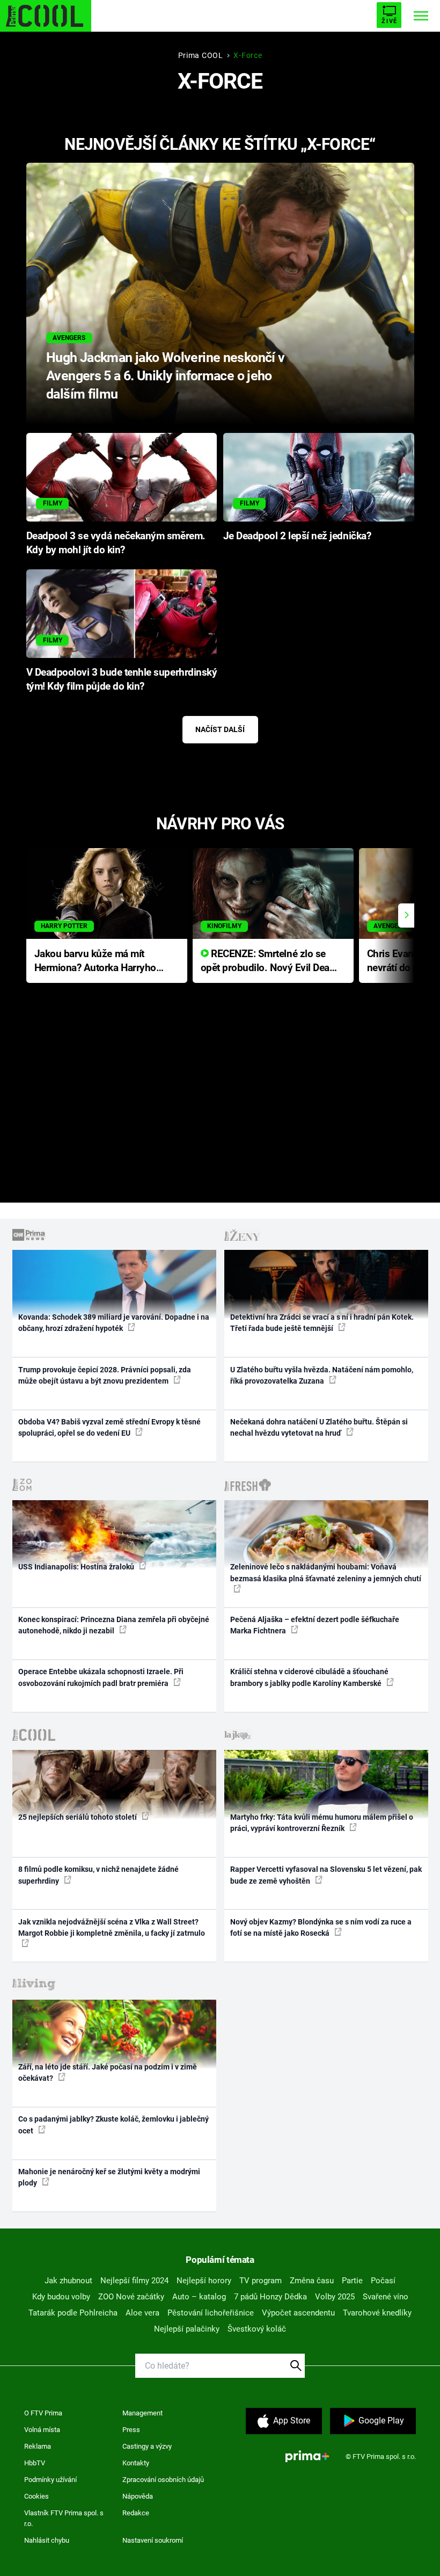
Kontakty (136, 2463)
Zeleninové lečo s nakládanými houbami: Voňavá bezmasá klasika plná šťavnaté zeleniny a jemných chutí (326, 1572)
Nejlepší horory (204, 2281)
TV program (261, 2281)
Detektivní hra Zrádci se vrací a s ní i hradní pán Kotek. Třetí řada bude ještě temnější (322, 1323)
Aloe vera (142, 2313)
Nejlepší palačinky (187, 2329)
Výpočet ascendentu (298, 2313)
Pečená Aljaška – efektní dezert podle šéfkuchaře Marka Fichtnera (315, 1625)
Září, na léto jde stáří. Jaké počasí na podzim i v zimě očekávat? (108, 2072)
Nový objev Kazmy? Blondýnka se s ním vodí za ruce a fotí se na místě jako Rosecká (321, 1927)
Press (131, 2430)
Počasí (383, 2281)
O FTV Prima (43, 2413)
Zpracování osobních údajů (163, 2480)
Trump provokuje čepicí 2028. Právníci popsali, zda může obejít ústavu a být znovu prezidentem (105, 1375)
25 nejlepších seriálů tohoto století (78, 1817)
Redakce (136, 2513)
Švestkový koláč (257, 2329)
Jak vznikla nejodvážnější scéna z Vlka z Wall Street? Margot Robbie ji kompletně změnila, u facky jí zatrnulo (112, 1927)
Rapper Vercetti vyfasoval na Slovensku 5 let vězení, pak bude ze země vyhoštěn (326, 1875)
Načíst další (220, 729)
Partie (352, 2281)
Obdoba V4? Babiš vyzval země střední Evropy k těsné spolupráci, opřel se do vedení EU (109, 1427)
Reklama (38, 2446)
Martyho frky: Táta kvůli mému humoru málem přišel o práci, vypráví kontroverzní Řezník (322, 1823)
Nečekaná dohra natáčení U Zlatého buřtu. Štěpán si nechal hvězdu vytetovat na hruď (319, 1427)
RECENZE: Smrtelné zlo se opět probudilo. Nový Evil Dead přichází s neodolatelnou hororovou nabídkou (268, 962)
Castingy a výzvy (147, 2446)
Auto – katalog (199, 2297)
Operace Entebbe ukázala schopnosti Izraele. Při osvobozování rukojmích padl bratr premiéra (101, 1677)
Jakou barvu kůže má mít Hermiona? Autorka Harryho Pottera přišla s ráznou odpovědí (95, 962)
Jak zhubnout (68, 2281)
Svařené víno (386, 2297)
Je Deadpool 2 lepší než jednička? (297, 536)
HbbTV (35, 2463)
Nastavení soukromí (153, 2540)
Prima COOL (201, 55)
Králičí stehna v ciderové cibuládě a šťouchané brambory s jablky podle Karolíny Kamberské (309, 1677)
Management (142, 2413)
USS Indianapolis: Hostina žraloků (77, 1567)
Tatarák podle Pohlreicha (73, 2313)
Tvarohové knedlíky (377, 2313)
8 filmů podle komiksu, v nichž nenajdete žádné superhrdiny (98, 1875)
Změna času (312, 2281)
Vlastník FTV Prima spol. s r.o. (64, 2518)
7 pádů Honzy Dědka (270, 2297)
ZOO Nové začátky (131, 2297)
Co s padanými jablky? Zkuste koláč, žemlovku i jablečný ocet (113, 2125)
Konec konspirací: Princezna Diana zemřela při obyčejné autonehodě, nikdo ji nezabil (114, 1625)
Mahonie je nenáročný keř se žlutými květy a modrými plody (109, 2177)
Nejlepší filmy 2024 (134, 2281)
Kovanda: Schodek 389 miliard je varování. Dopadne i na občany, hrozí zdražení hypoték (114, 1323)
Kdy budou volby (61, 2297)
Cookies (36, 2496)
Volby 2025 (335, 2297)
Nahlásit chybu (47, 2540)
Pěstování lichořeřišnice (211, 2313)
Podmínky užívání (50, 2480)
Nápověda (138, 2496)
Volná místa (42, 2430)
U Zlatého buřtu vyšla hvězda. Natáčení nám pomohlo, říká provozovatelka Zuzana (322, 1375)
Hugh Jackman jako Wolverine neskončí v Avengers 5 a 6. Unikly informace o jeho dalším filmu (166, 376)
